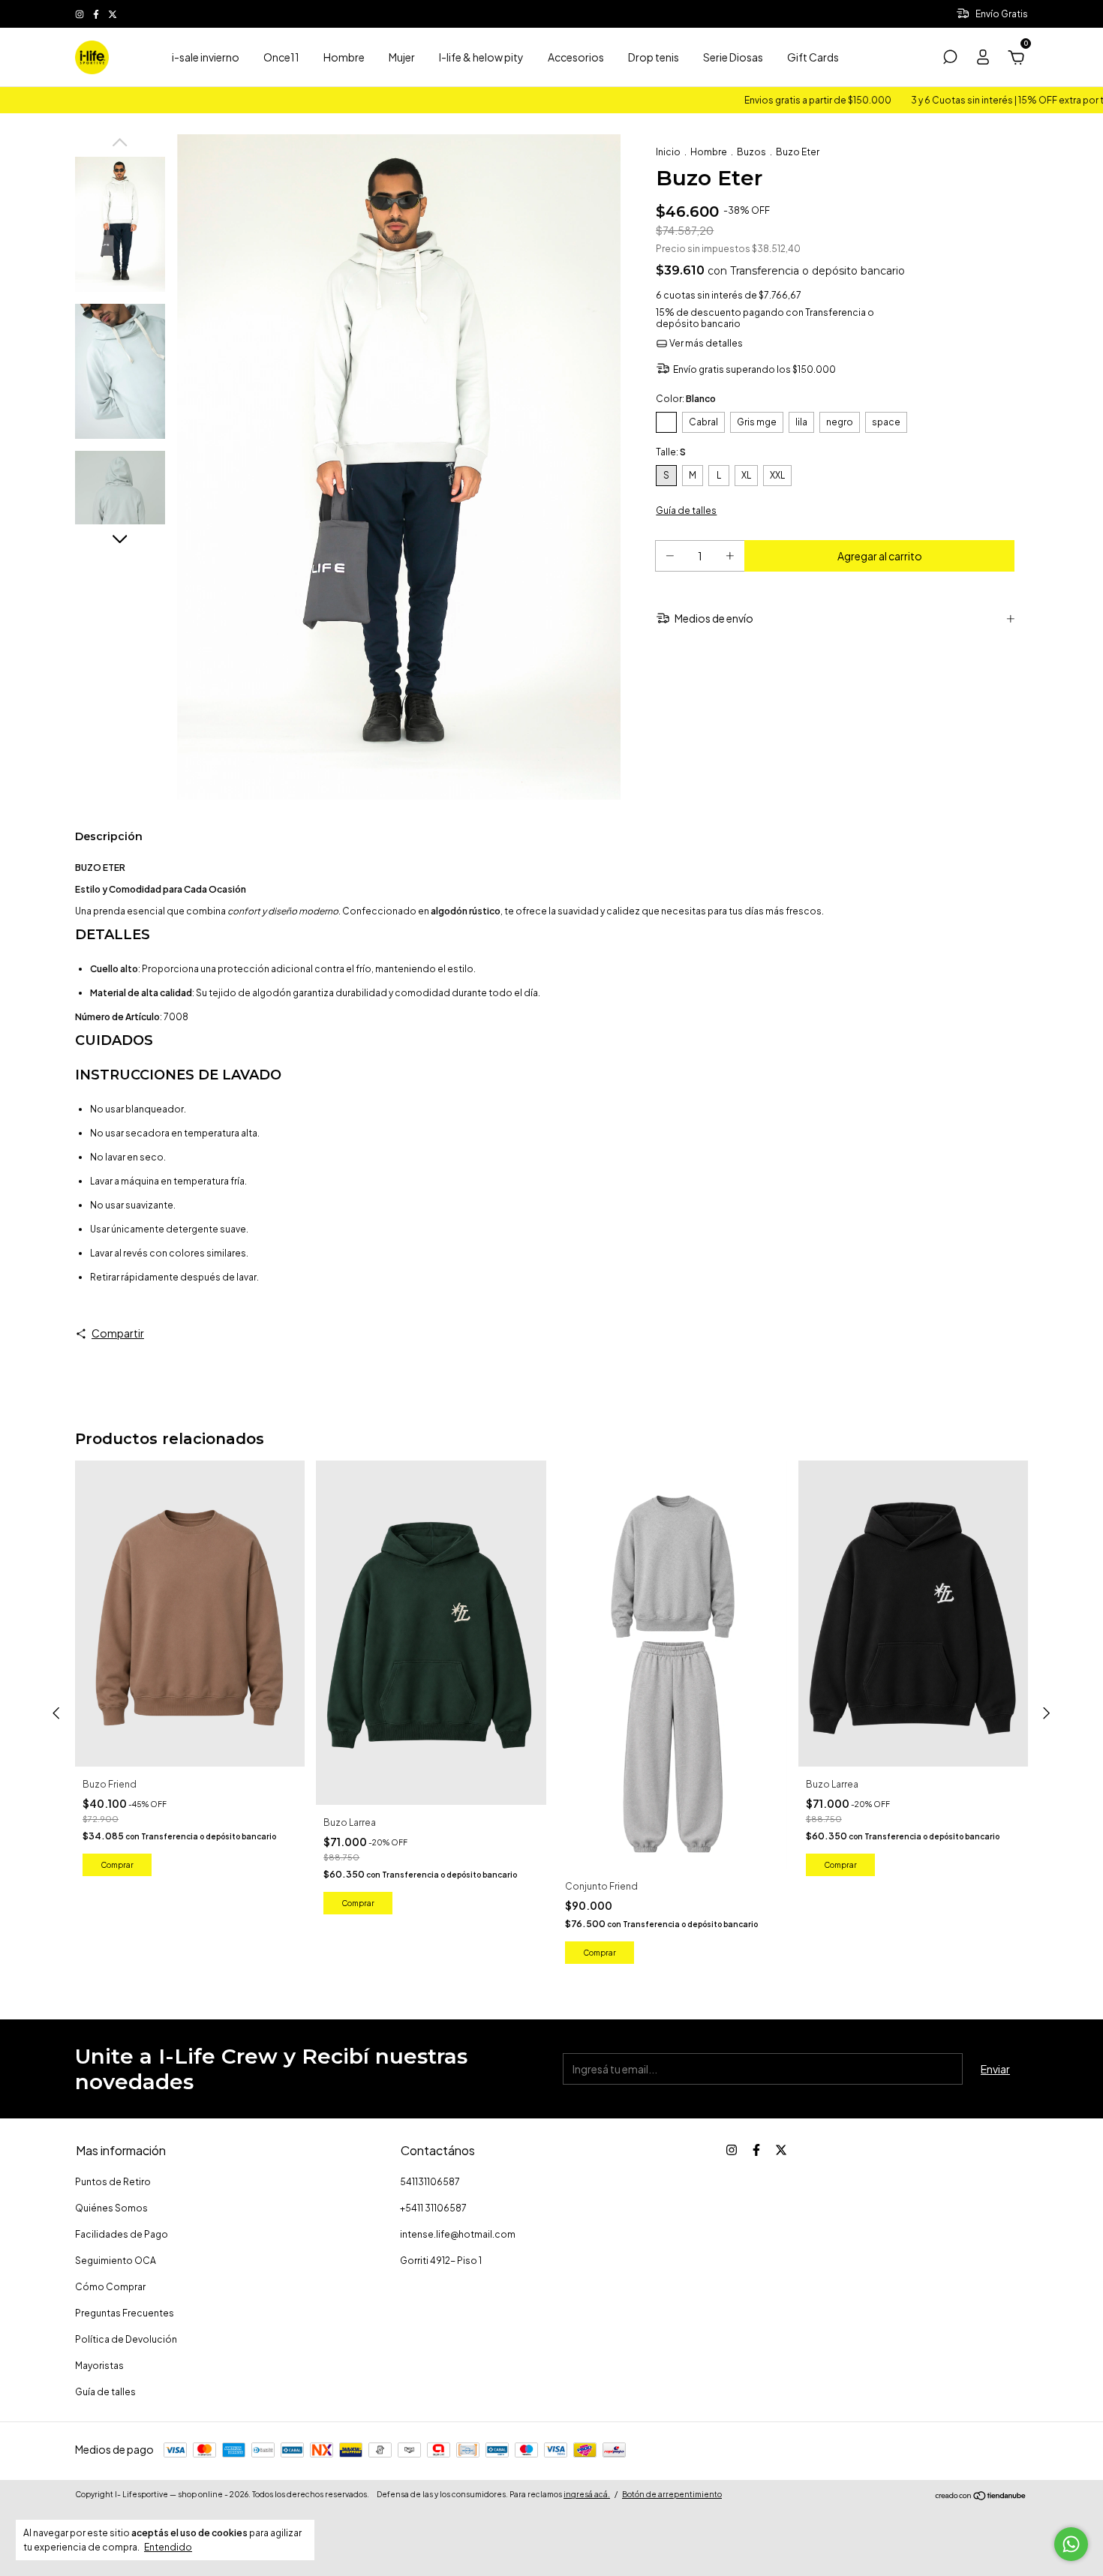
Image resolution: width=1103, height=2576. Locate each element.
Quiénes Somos (111, 2208)
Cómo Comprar (110, 2287)
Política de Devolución (126, 2339)
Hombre (344, 57)
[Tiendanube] (981, 2496)
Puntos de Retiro (113, 2182)
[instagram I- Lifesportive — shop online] (80, 14)
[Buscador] (950, 59)
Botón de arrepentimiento (672, 2494)
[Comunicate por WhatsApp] (1071, 2544)
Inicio (668, 152)
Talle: (671, 452)
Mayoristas (99, 2366)
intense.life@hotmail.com (458, 2234)
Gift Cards (813, 57)
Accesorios (576, 57)
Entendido (168, 2547)
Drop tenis (654, 57)
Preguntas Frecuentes (125, 2313)
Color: (686, 399)
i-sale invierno (206, 57)
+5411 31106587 (433, 2208)
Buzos (751, 152)
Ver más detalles (705, 343)
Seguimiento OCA (116, 2261)
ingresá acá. (587, 2494)
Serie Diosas (733, 57)
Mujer (402, 57)
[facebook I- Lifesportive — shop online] (97, 14)
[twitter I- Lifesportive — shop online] (113, 14)
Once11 (281, 57)
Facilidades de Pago (122, 2234)
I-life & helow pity (481, 57)
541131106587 (430, 2182)
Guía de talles (105, 2392)
